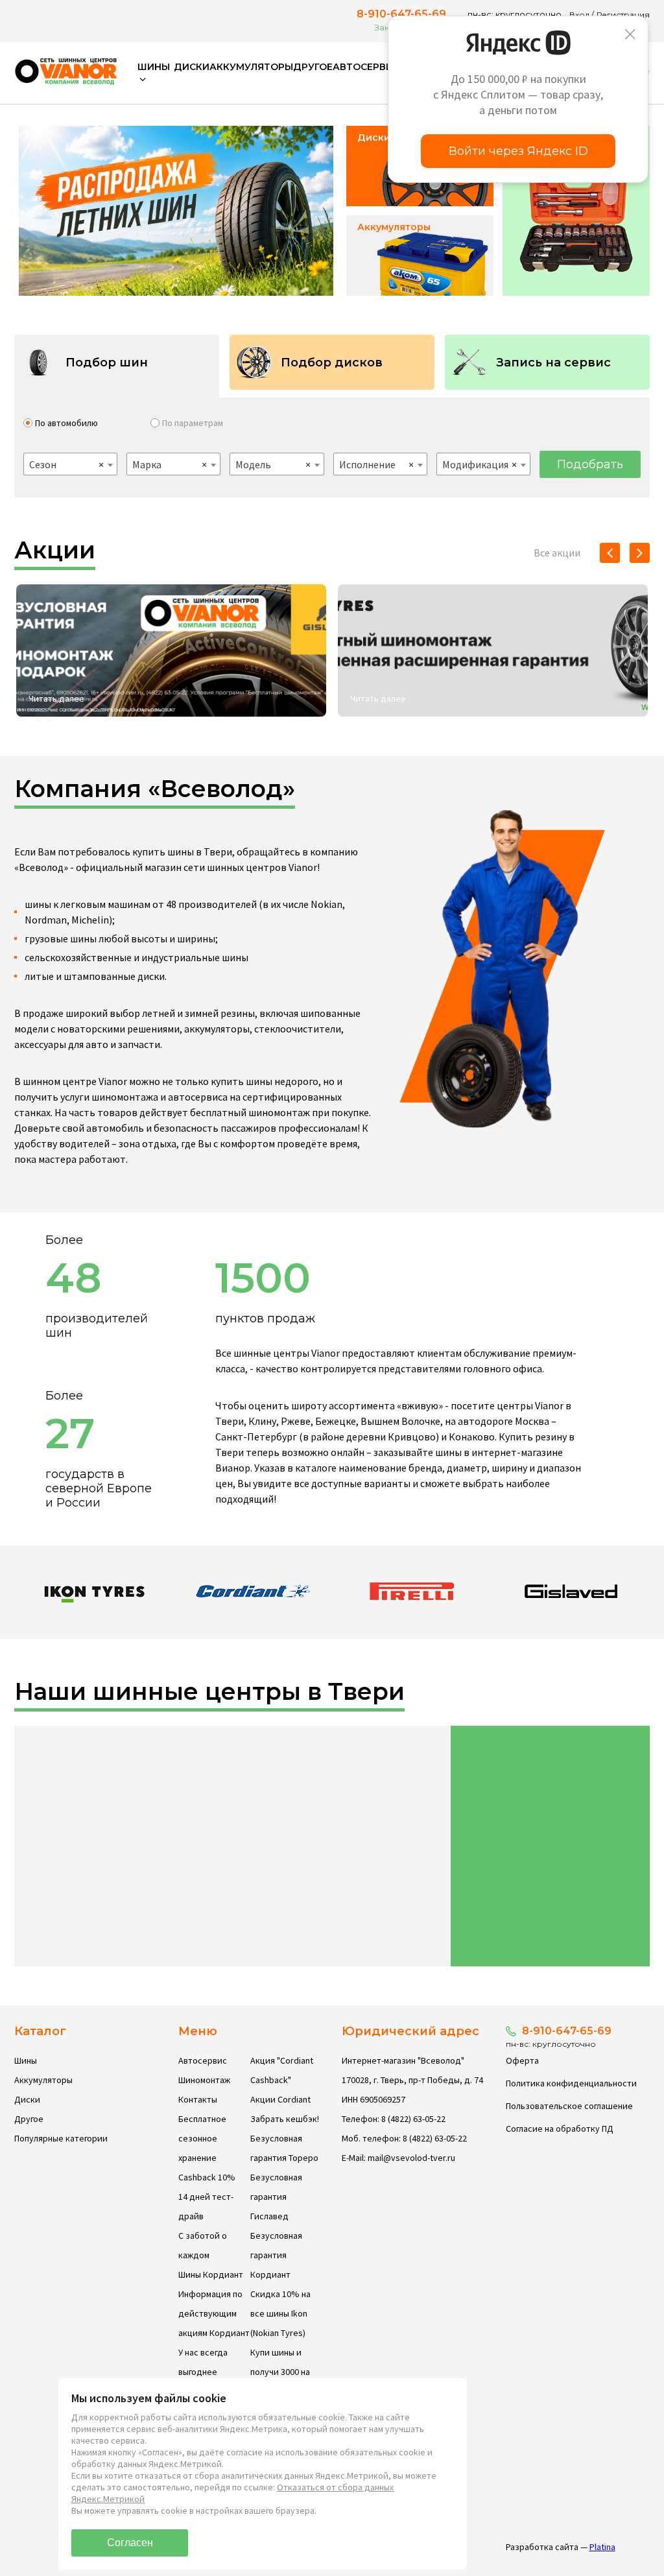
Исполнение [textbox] (376, 464)
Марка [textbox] (170, 464)
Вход (579, 15)
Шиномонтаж (204, 2080)
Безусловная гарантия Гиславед (276, 2197)
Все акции (557, 553)
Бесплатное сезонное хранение (202, 2138)
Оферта (522, 2060)
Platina (602, 2547)
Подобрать (590, 464)
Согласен (130, 2543)
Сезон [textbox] (66, 464)
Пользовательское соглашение (569, 2106)
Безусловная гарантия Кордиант (276, 2255)
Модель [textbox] (273, 464)
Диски (192, 67)
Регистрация (623, 15)
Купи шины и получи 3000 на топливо (280, 2372)
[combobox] (70, 464)
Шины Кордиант (211, 2274)
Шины (26, 2060)
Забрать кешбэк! (285, 2119)
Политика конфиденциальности (571, 2083)
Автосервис (366, 67)
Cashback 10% (207, 2177)
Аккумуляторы (251, 67)
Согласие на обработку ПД (560, 2129)
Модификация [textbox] (480, 464)
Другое (313, 67)
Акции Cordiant (280, 2099)
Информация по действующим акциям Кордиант (214, 2313)
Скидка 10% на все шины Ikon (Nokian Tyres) (280, 2313)
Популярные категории (61, 2138)
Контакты (198, 2099)
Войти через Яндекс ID (518, 151)
